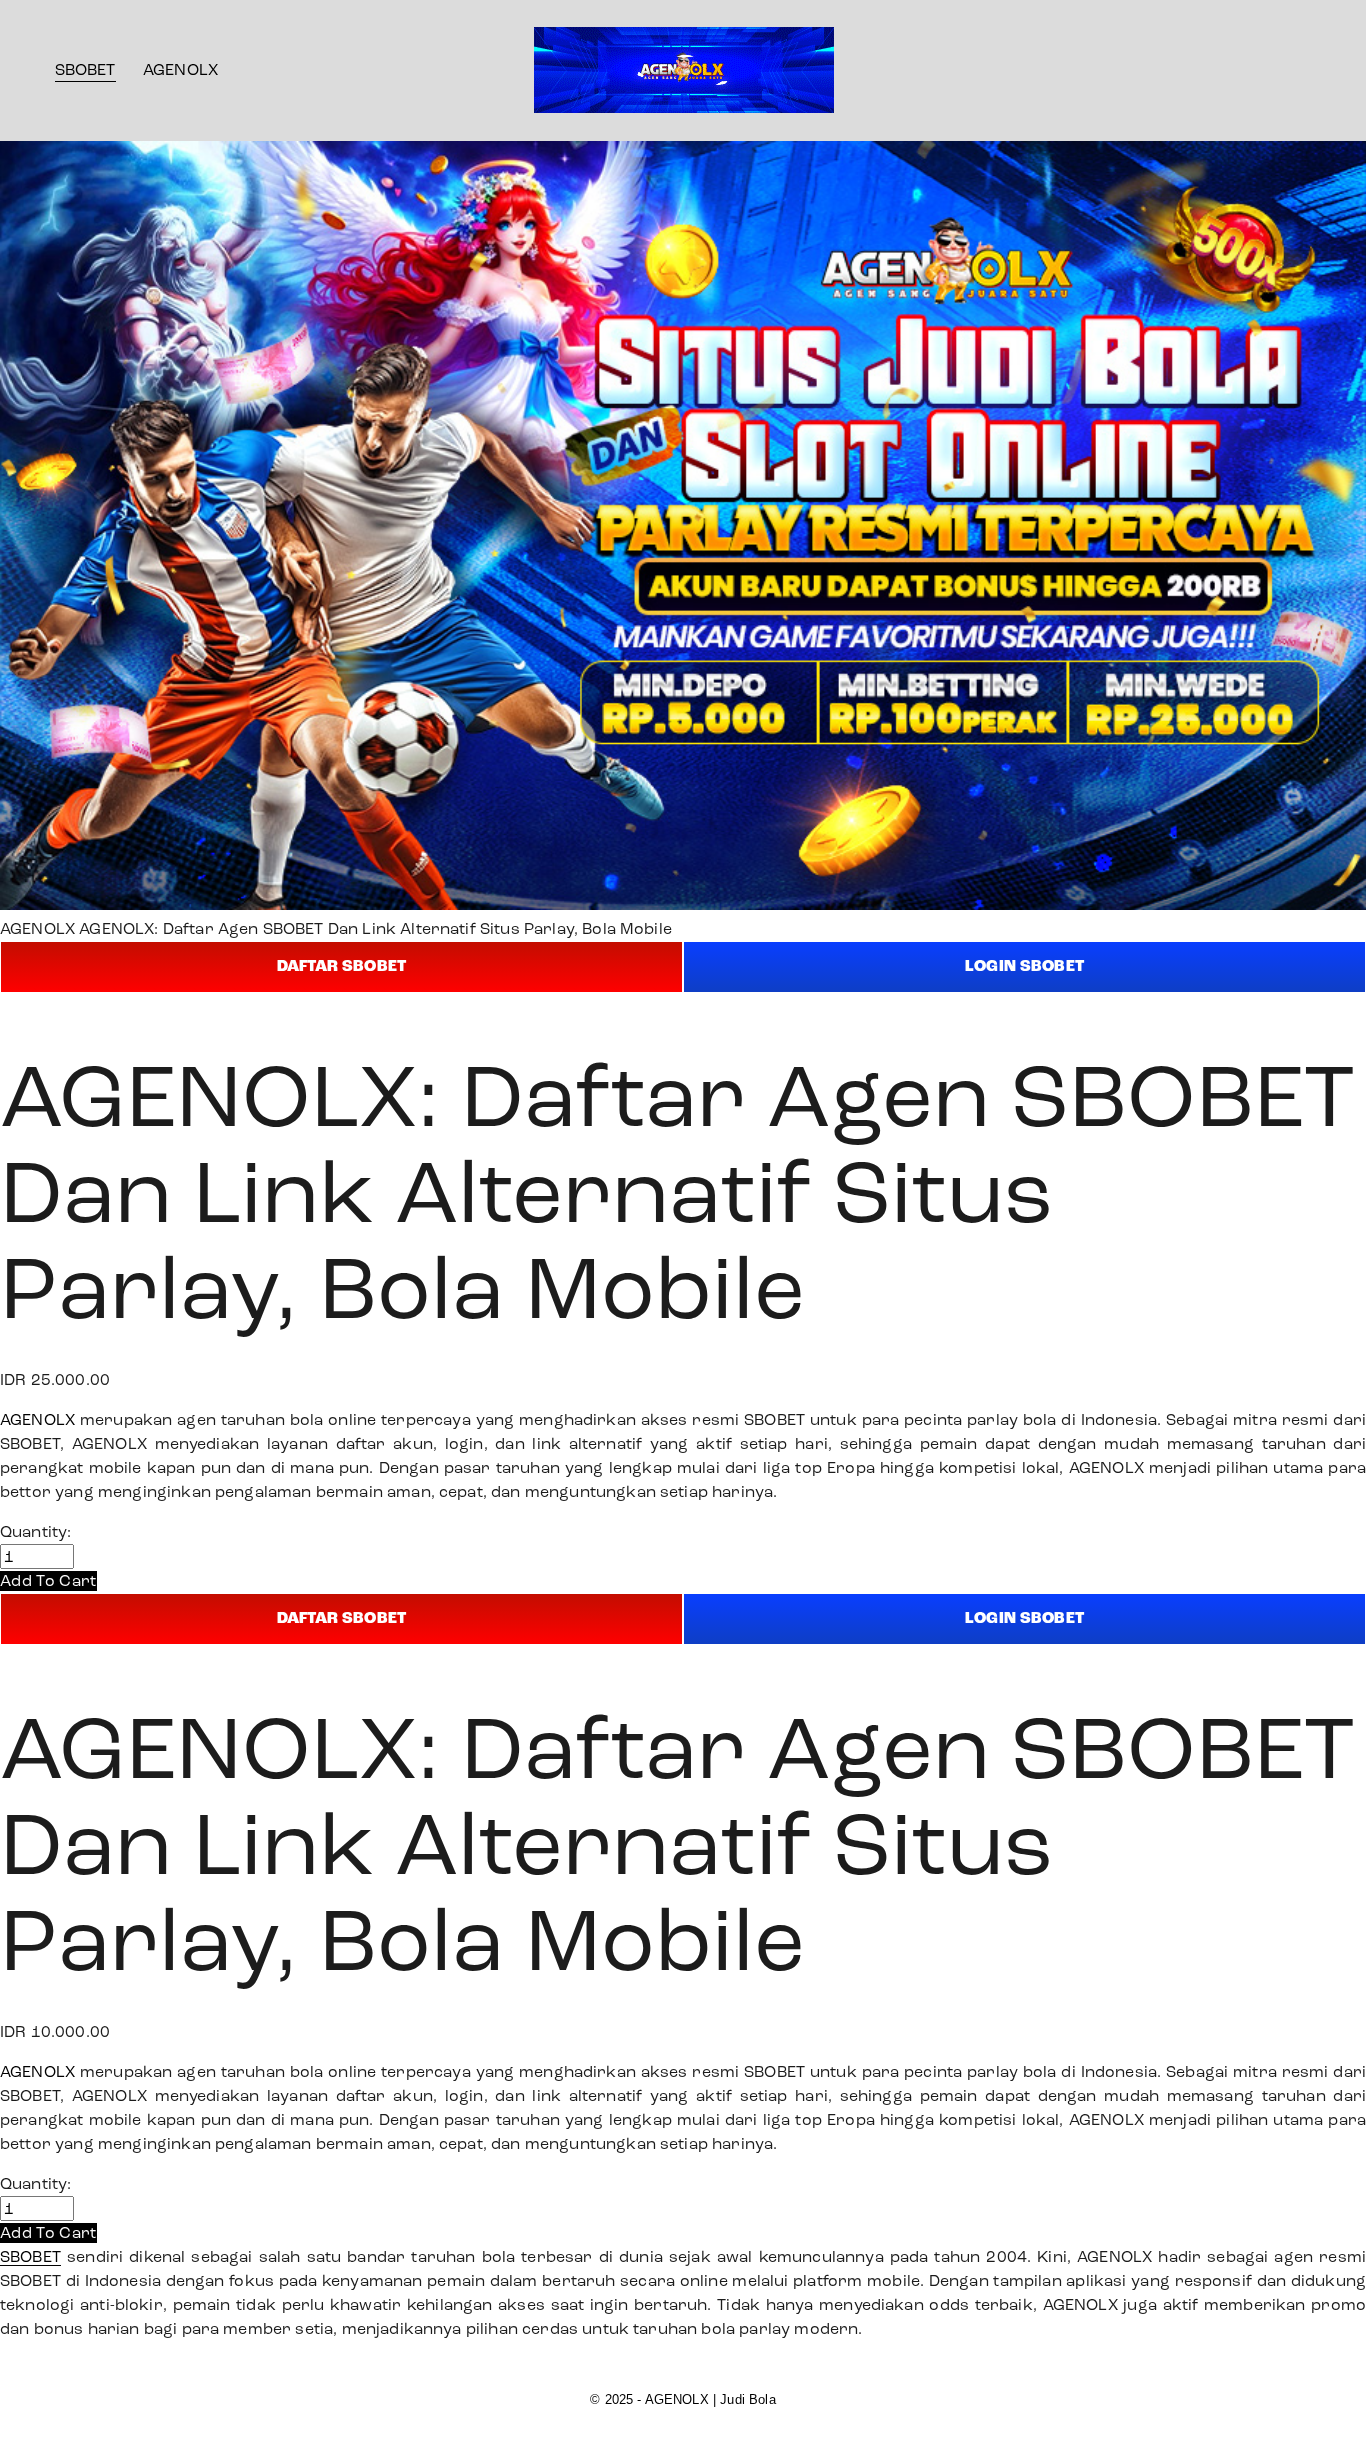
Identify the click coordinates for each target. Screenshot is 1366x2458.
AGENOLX (180, 69)
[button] (48, 1580)
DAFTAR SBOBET (341, 966)
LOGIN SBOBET (1024, 966)
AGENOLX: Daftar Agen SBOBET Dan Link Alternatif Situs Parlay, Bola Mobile (375, 928)
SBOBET (85, 69)
